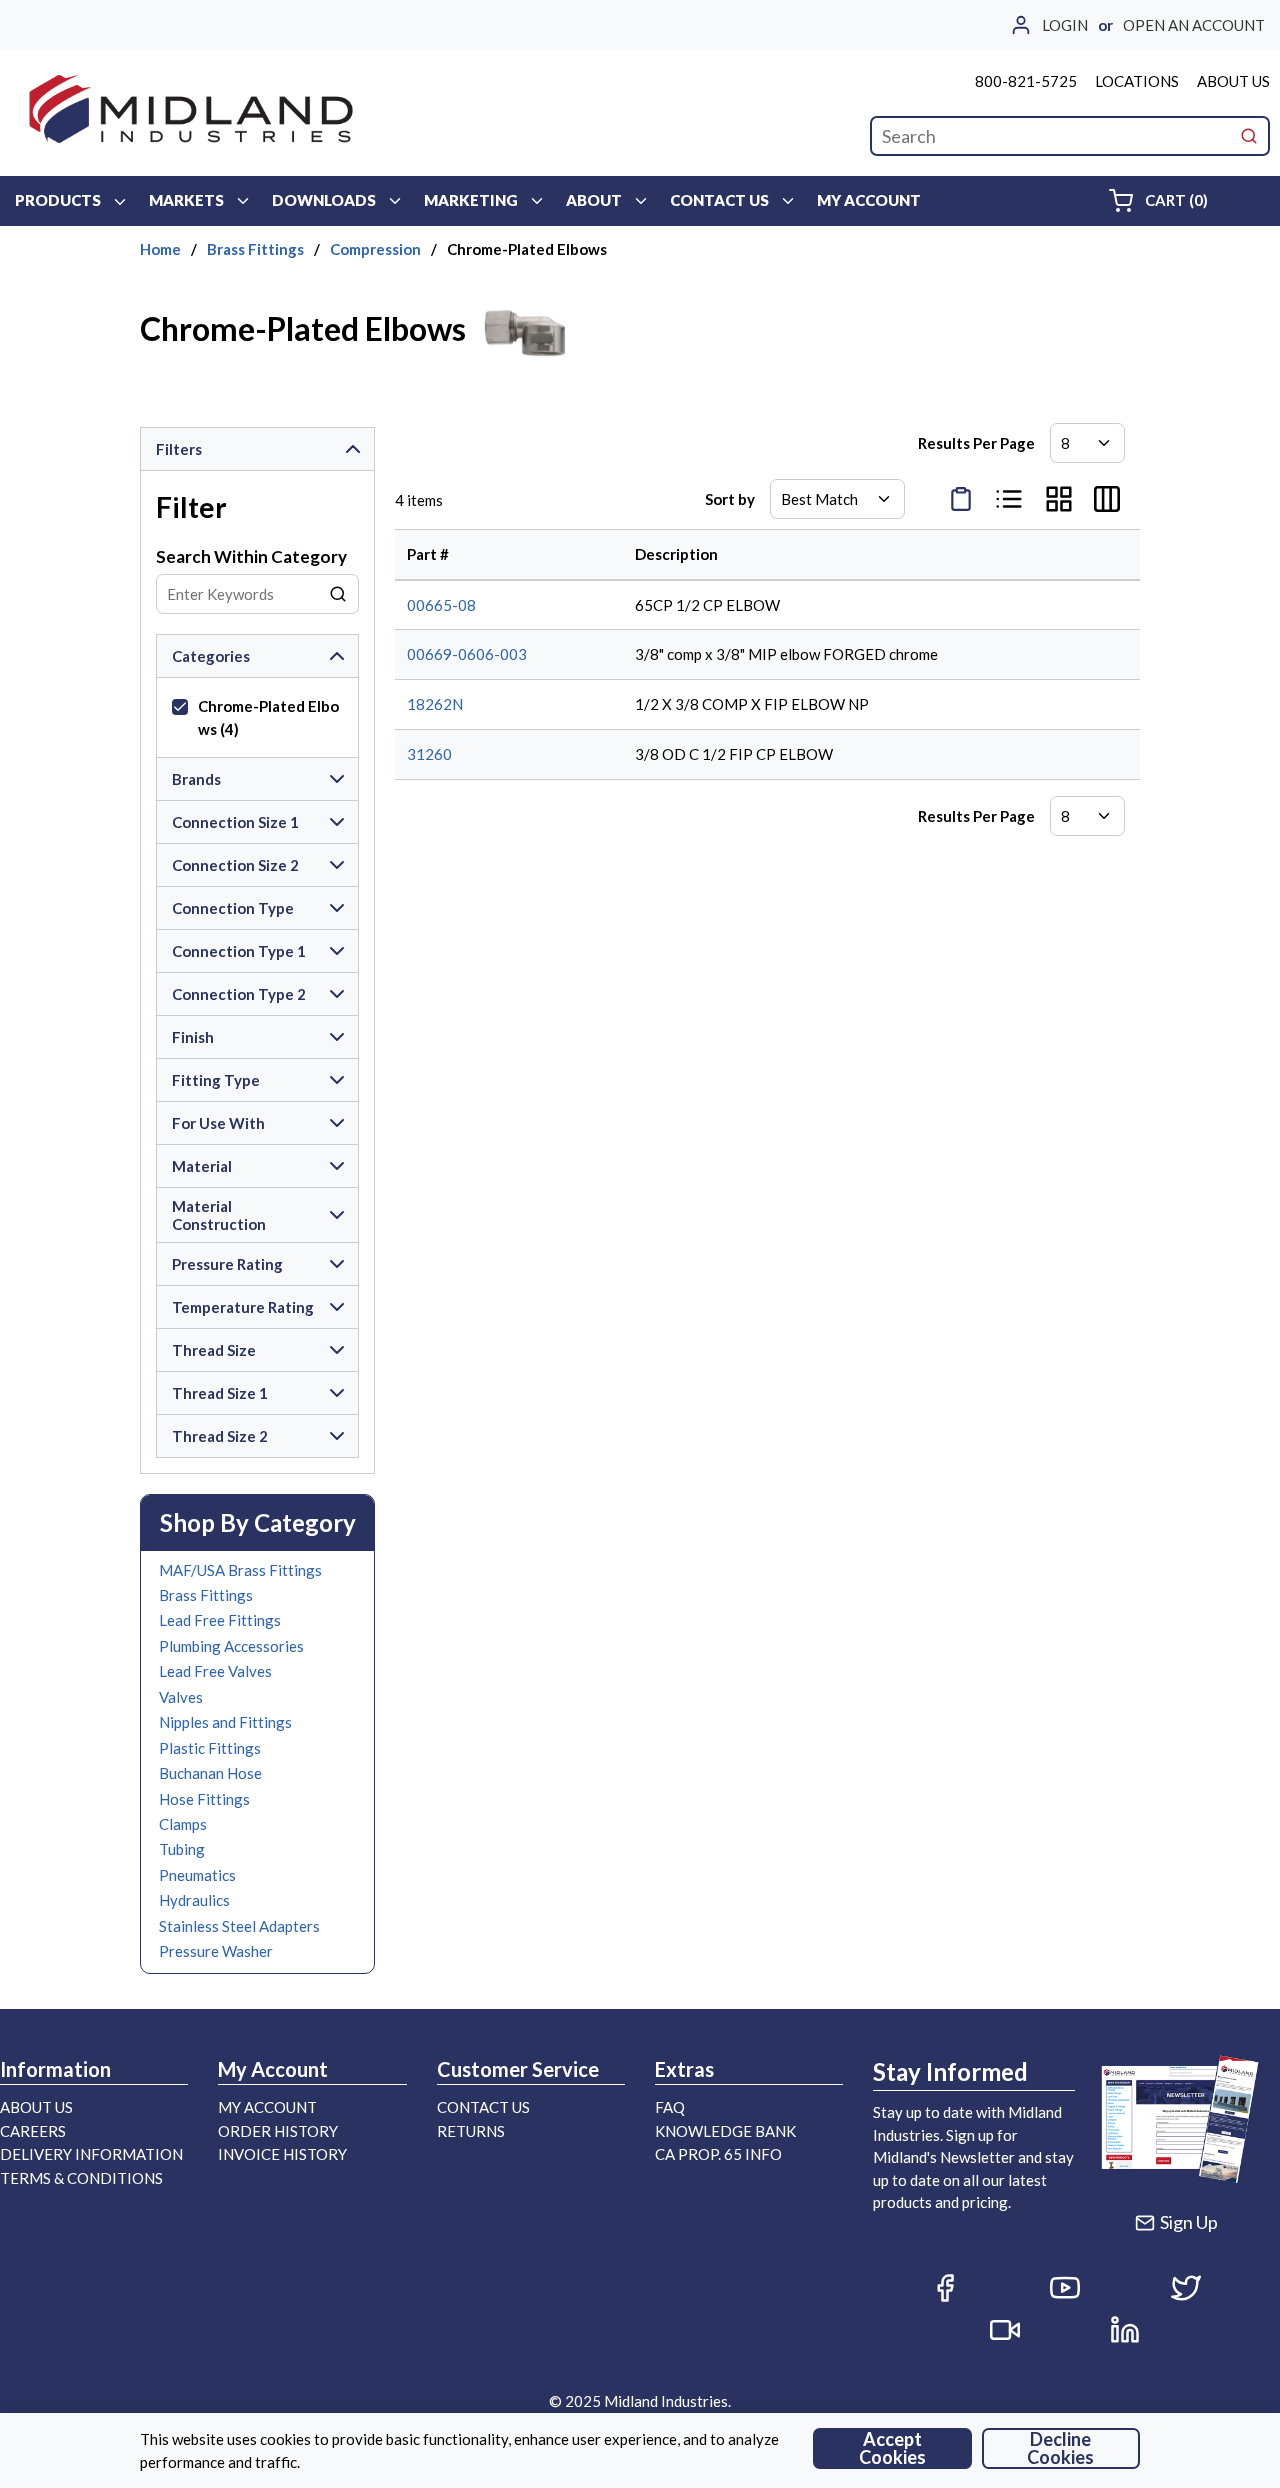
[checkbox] (180, 707)
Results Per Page (976, 443)
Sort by (730, 499)
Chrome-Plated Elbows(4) (268, 717)
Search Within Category (251, 556)
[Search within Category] (339, 594)
